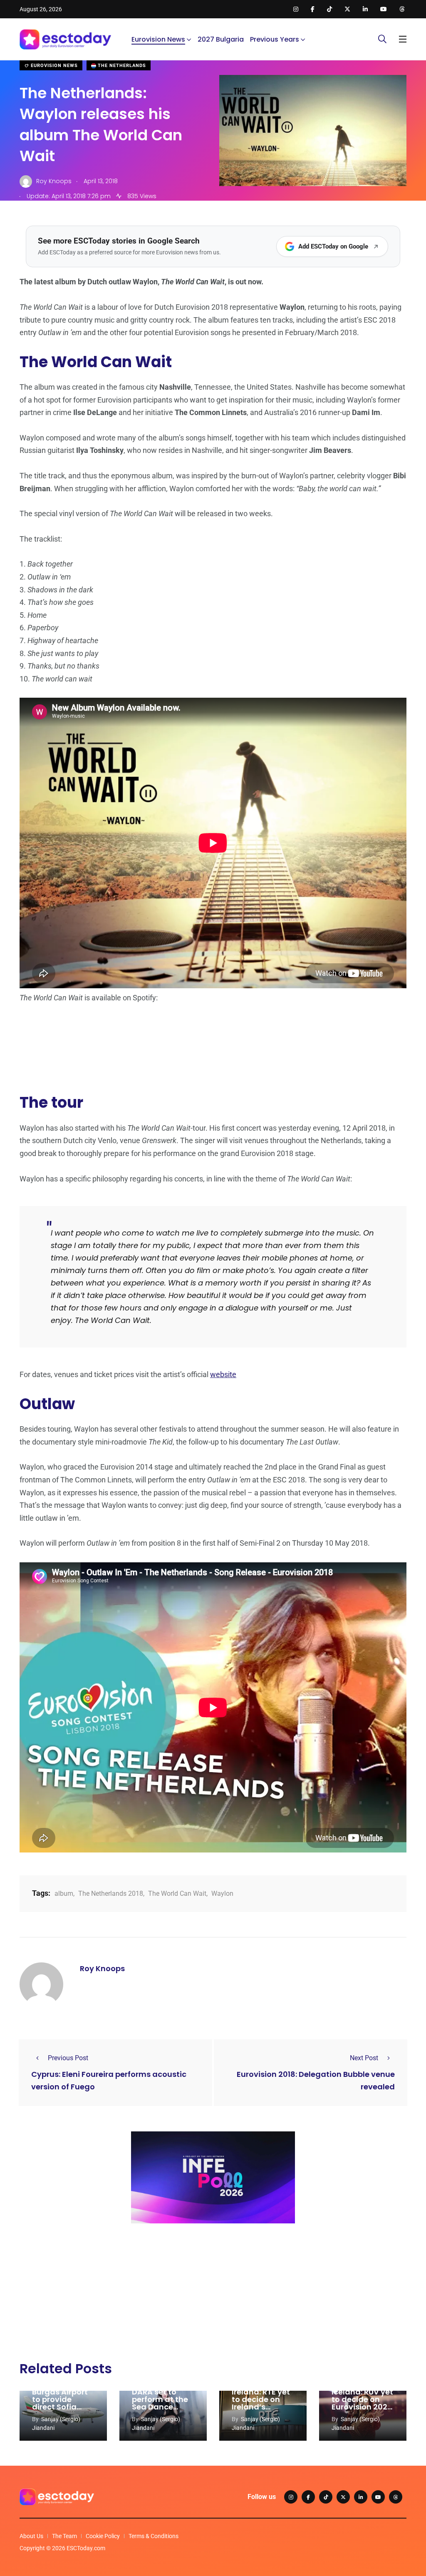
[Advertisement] (213, 2294)
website (223, 1374)
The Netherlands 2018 (111, 1893)
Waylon (222, 1893)
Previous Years (275, 39)
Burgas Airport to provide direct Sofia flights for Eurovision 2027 (62, 2407)
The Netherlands (121, 66)
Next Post (364, 2058)
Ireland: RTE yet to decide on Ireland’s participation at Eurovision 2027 (263, 2407)
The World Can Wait (177, 1893)
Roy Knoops (102, 1968)
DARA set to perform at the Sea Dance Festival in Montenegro (160, 2407)
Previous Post (68, 2058)
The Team (64, 2536)
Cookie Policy (103, 2536)
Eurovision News (158, 39)
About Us (31, 2536)
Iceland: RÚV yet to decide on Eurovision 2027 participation (362, 2403)
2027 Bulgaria (221, 39)
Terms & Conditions (154, 2536)
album (64, 1893)
